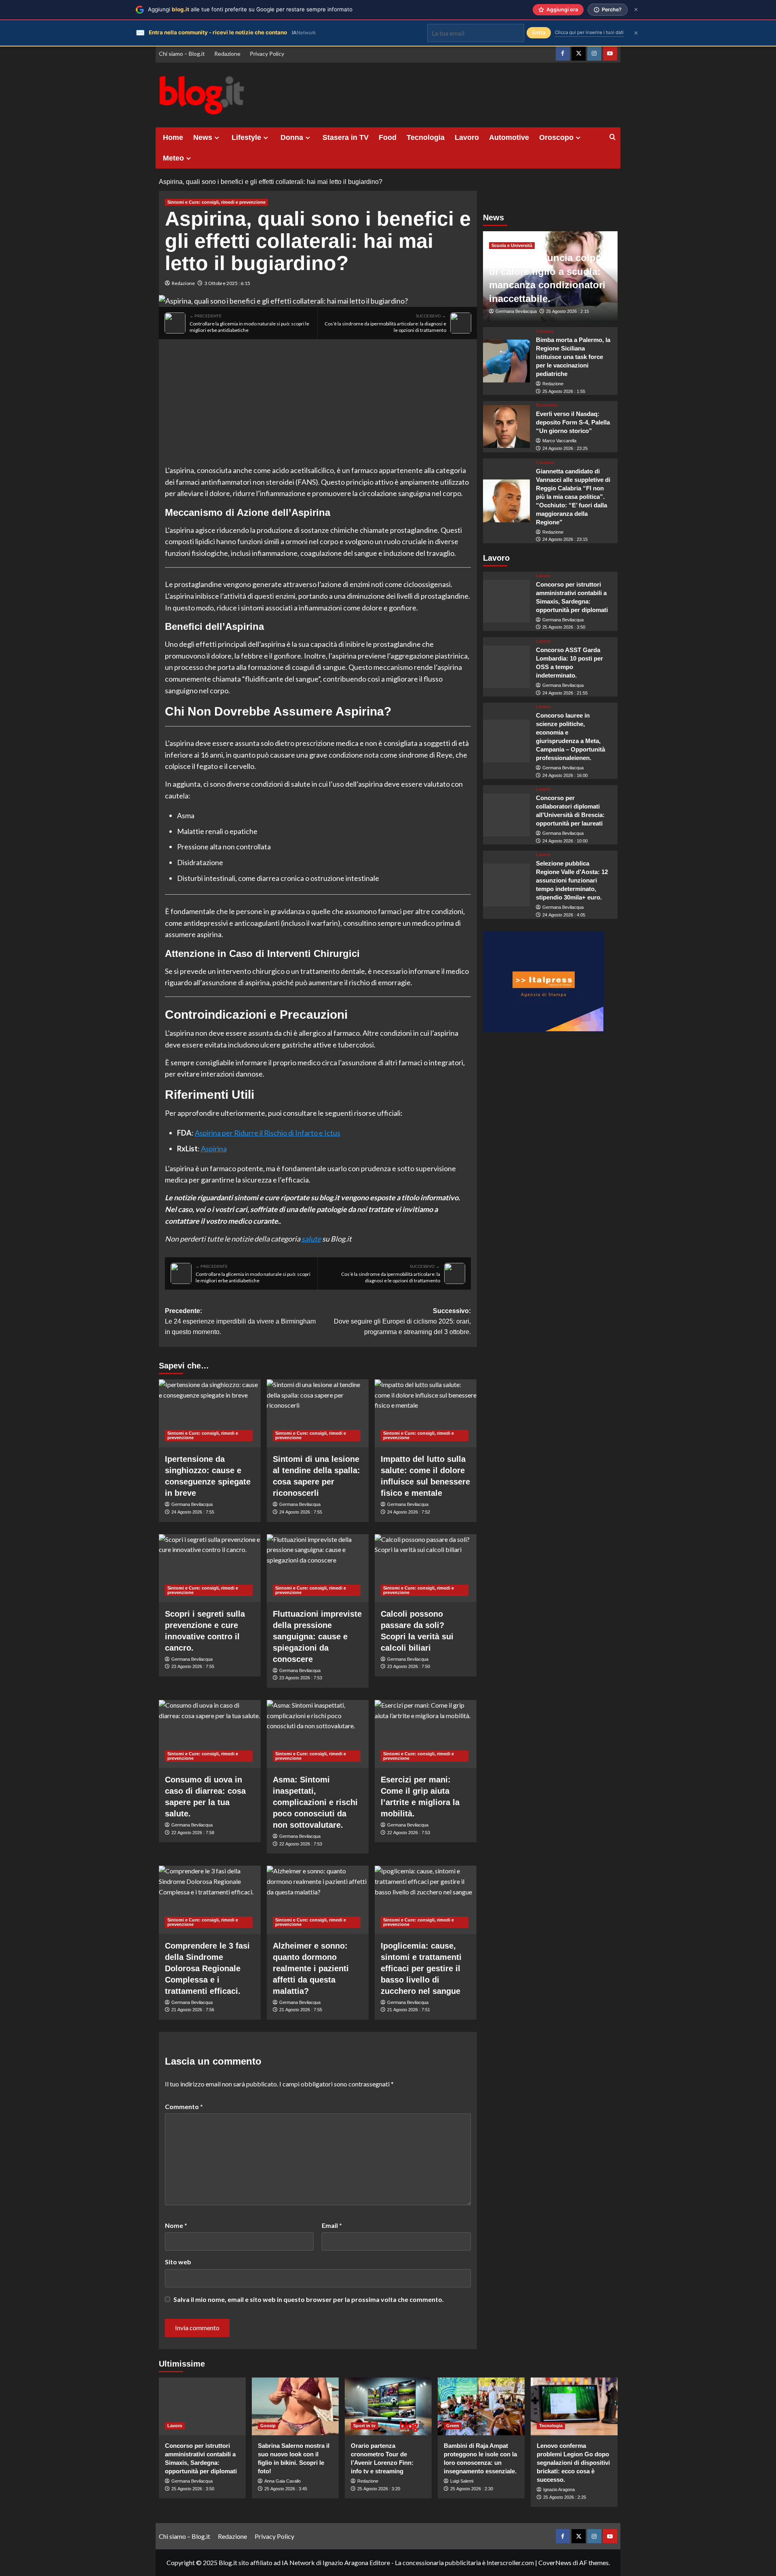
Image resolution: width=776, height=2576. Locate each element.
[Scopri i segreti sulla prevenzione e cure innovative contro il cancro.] (210, 1568)
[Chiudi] (636, 10)
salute (311, 1239)
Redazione (227, 54)
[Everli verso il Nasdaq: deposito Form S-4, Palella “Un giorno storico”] (507, 427)
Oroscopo (556, 137)
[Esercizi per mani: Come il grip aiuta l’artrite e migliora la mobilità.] (426, 1734)
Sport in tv (364, 2426)
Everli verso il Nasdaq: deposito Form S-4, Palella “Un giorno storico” (573, 422)
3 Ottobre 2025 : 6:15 (227, 283)
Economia (547, 405)
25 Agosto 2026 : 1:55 (564, 391)
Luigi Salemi (462, 2481)
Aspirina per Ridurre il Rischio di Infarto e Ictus (268, 1133)
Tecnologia (426, 137)
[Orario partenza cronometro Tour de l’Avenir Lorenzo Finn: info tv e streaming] (388, 2406)
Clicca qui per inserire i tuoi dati (589, 32)
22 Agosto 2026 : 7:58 (193, 1833)
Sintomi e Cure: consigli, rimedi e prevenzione (216, 202)
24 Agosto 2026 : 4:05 (564, 915)
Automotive (509, 137)
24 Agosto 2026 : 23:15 (565, 539)
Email (332, 2225)
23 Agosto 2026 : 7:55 (193, 1666)
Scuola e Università (512, 245)
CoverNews (555, 2562)
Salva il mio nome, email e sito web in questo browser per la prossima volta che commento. (309, 2299)
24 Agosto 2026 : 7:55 (193, 1512)
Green (453, 2426)
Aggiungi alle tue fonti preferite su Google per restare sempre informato (250, 9)
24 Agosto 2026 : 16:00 (565, 775)
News (203, 137)
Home (173, 137)
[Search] (613, 137)
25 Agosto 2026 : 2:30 (472, 2489)
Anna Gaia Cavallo (283, 2481)
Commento (184, 2106)
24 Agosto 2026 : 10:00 (565, 841)
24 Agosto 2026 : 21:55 (565, 693)
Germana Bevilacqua (192, 1504)
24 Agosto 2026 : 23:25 (565, 448)
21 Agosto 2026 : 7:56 (193, 2010)
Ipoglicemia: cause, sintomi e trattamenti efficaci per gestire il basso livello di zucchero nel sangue (421, 1968)
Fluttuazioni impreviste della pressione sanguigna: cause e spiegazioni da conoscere (317, 1636)
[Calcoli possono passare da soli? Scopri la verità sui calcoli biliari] (426, 1568)
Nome (176, 2225)
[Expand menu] (217, 138)
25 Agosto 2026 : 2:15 (567, 311)
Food (388, 137)
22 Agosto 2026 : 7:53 (301, 1844)
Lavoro (467, 137)
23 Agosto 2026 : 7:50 (409, 1666)
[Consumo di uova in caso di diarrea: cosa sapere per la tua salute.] (210, 1734)
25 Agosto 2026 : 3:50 (564, 627)
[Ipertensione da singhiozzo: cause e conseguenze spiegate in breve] (210, 1413)
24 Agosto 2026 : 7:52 (409, 1512)
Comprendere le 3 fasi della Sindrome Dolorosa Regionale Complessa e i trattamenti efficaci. (207, 1968)
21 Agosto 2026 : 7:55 (301, 2010)
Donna (292, 137)
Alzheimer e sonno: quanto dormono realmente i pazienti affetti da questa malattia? (311, 1968)
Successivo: (402, 1321)
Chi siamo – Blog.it (182, 54)
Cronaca (545, 331)
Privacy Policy (267, 54)
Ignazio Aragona (559, 2489)
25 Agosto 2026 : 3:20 (379, 2489)
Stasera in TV (346, 137)
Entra (539, 33)
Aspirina (214, 1149)
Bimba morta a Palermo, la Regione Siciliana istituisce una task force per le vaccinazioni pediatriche (573, 357)
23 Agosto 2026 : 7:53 (301, 1678)
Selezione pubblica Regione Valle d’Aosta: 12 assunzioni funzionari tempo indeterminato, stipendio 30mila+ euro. (572, 881)
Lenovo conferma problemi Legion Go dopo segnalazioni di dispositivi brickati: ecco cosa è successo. (573, 2463)
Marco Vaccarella (559, 441)
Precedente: (240, 1321)
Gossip (268, 2426)
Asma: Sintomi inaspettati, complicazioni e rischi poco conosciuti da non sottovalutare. (315, 1802)
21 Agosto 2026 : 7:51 (409, 2010)
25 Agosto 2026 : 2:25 (565, 2497)
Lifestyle (246, 137)
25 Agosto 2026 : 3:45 (286, 2489)
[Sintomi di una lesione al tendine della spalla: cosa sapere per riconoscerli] (318, 1413)
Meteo (173, 158)
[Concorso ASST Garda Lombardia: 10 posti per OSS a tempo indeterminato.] (507, 667)
